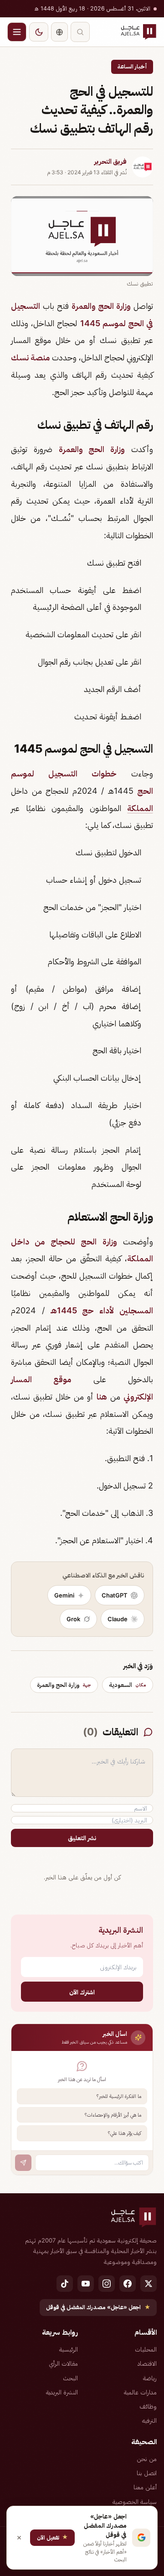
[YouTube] (86, 2284)
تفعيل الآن (52, 2537)
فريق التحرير (110, 161)
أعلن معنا (145, 2487)
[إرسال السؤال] (23, 2163)
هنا (102, 1397)
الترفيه (149, 2420)
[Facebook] (128, 2284)
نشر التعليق (82, 1838)
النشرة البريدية (62, 2392)
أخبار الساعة (132, 66)
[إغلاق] (19, 2538)
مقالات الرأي (63, 2363)
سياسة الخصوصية (135, 2502)
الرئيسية (69, 2349)
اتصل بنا (147, 2473)
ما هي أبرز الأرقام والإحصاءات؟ (113, 2115)
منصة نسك (30, 357)
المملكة (140, 808)
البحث (70, 2378)
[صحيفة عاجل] (138, 32)
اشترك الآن (82, 1992)
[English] (59, 32)
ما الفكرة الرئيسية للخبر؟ (119, 2096)
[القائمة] (17, 32)
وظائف (148, 2406)
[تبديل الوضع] (39, 32)
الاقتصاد (147, 2363)
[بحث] (80, 32)
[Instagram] (107, 2284)
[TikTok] (65, 2284)
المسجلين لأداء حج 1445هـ (102, 1310)
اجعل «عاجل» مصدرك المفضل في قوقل (98, 2307)
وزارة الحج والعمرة (101, 306)
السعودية (128, 1685)
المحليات (146, 2349)
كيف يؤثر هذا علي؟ (125, 2133)
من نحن (147, 2459)
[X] (149, 2284)
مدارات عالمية (140, 2392)
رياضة (150, 2378)
